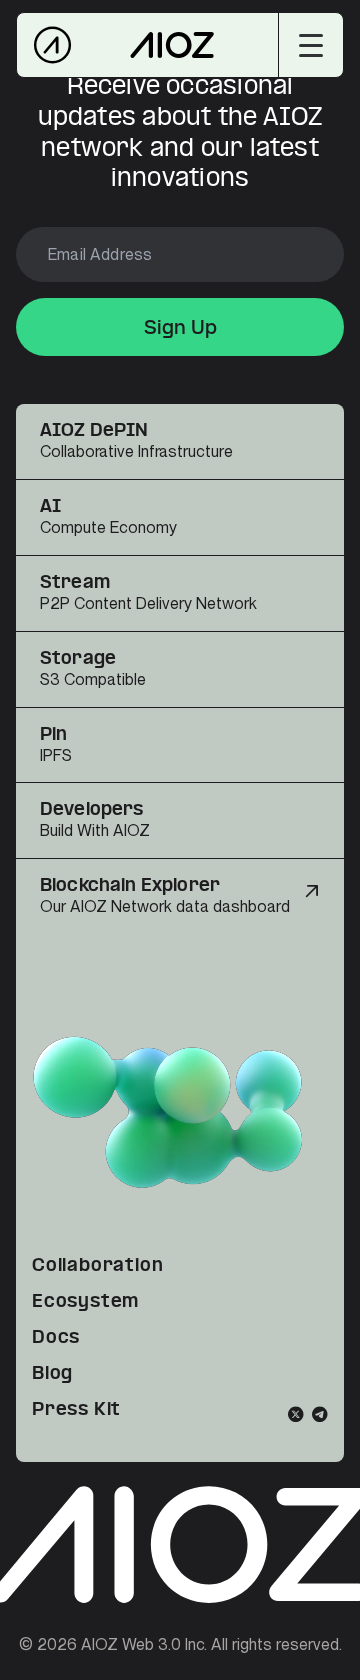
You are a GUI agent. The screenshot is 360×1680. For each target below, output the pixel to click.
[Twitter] (296, 1414)
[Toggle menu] (311, 45)
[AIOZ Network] (147, 45)
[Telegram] (320, 1414)
